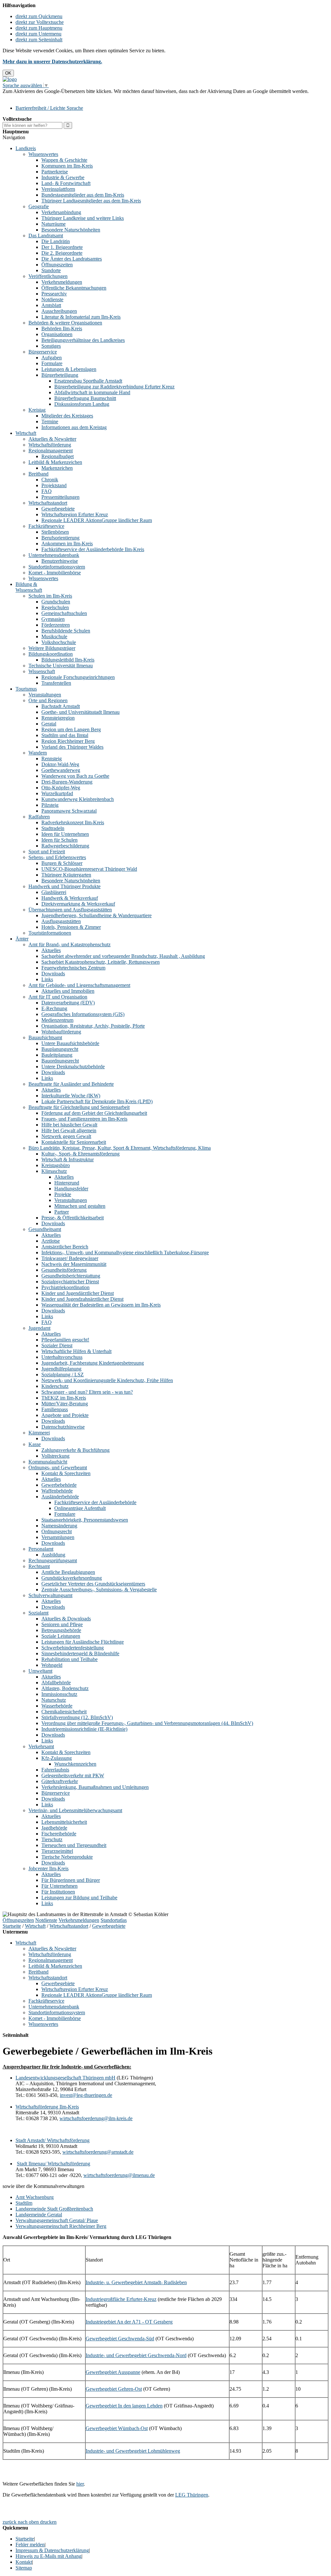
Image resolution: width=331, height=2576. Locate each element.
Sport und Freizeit (47, 852)
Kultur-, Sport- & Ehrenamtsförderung (80, 1154)
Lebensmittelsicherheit (64, 1822)
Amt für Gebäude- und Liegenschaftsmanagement (79, 985)
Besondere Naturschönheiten (71, 230)
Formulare (52, 363)
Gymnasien (53, 619)
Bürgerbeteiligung (60, 375)
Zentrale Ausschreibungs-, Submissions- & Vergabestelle (99, 1590)
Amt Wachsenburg (35, 2197)
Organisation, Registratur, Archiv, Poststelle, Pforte (93, 1026)
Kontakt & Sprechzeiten (66, 1473)
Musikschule (54, 636)
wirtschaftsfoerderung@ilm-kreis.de (96, 2118)
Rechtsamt (39, 1566)
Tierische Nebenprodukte (67, 1857)
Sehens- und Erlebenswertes (57, 857)
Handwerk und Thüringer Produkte (64, 886)
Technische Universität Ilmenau (61, 666)
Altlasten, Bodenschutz (65, 1688)
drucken (48, 2522)
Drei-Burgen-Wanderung (67, 782)
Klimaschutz (54, 1171)
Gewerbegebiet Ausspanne (113, 2372)
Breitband (38, 474)
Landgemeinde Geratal (39, 2215)
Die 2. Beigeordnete (62, 253)
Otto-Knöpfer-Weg (61, 788)
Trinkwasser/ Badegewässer (70, 1258)
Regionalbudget (58, 456)
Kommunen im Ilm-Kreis (67, 166)
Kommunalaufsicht (48, 1462)
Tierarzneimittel (57, 1851)
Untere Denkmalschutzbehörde (73, 1067)
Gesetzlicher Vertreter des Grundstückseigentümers (93, 1584)
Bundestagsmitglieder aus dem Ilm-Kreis (83, 195)
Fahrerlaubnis (55, 1770)
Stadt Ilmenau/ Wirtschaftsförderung (53, 2164)
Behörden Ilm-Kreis (62, 328)
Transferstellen (56, 683)
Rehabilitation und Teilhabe (69, 1659)
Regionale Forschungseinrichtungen (78, 677)
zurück (10, 2522)
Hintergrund (67, 1183)
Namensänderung (59, 1526)
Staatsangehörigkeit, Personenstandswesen (85, 1520)
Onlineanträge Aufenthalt (80, 1508)
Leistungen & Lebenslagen (69, 369)
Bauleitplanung (57, 1055)
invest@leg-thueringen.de (86, 2095)
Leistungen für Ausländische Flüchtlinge (83, 1642)
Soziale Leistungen (61, 1636)
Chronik (50, 480)
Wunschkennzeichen (75, 1764)
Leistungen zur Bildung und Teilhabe (79, 1898)
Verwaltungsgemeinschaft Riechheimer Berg (61, 2226)
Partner (62, 1212)
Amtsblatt (51, 305)
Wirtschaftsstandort (48, 503)
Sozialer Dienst (57, 1345)
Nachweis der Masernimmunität (74, 1264)
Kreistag (37, 410)
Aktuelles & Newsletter (52, 439)
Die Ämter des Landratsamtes (72, 259)
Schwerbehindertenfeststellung (73, 1648)
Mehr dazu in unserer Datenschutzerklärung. (52, 62)
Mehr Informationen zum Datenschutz (41, 97)
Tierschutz (52, 1839)
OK (8, 73)
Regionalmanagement (51, 451)
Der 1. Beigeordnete (62, 247)
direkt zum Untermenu (38, 34)
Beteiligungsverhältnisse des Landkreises (83, 340)
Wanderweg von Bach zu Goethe (75, 776)
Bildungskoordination (51, 654)
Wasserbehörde (57, 1706)
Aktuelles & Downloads (66, 1619)
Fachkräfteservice (46, 526)
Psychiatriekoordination (65, 1287)
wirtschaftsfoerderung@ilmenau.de (119, 2175)
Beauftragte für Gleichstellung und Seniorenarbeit (79, 1107)
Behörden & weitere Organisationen (65, 323)
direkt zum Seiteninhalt (39, 40)
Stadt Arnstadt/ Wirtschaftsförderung (53, 2140)
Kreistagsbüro (56, 1165)
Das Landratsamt (46, 236)
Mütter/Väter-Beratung (65, 1404)
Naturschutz (54, 1700)
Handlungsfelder (71, 1189)
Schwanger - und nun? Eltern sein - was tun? (87, 1392)
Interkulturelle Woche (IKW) (71, 1096)
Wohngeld (52, 1665)
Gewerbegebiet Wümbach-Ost (117, 2428)
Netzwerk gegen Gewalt (66, 1136)
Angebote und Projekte (65, 1415)
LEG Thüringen (192, 2495)
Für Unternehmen (59, 1886)
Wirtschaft (26, 433)
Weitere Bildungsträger (52, 648)
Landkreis (26, 148)
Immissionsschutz (59, 1694)
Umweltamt (40, 1671)
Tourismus (26, 689)
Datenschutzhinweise (63, 1427)
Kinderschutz (55, 1386)
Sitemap (24, 2568)
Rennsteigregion (58, 718)
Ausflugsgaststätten (61, 921)
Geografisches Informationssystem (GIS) (83, 1014)
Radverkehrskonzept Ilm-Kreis (73, 822)
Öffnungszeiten (57, 265)
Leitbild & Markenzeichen (55, 462)
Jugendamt (39, 1328)
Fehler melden (30, 2545)
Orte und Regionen (48, 700)
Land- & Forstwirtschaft (66, 183)
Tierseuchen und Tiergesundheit (74, 1845)
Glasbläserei (54, 892)
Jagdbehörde (54, 1828)
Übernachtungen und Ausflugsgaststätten (70, 910)
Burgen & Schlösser (62, 863)
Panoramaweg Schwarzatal (69, 811)
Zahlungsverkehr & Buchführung (75, 1450)
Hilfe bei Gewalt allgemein (69, 1130)
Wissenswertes (43, 154)
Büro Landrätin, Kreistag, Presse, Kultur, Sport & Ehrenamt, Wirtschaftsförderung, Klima (120, 1148)
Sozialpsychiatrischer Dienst (70, 1282)
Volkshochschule (59, 642)
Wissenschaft (42, 671)
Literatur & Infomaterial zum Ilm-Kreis (81, 317)
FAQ (47, 491)
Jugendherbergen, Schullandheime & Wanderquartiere (96, 915)
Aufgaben (52, 358)
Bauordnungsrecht (60, 1061)
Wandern (38, 753)
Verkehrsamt (41, 1746)
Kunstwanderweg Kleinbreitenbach (78, 799)
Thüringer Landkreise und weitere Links (83, 218)
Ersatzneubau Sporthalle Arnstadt (88, 381)
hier (80, 2484)
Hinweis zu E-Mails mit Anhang (48, 2556)
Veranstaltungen (45, 695)
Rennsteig (52, 759)
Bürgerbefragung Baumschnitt (85, 398)
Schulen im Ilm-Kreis (50, 596)
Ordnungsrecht (57, 1531)
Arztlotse (51, 1241)
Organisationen (57, 334)
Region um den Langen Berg (71, 729)
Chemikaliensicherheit (64, 1712)
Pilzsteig (50, 805)
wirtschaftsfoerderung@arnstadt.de (98, 2152)
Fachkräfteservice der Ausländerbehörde (95, 1502)
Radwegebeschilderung (65, 846)
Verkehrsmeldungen (62, 282)
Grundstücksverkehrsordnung (72, 1578)
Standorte (51, 270)
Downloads (53, 974)
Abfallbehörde (56, 1683)
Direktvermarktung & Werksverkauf (78, 904)
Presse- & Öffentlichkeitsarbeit (73, 1218)
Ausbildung (53, 1555)
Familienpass (55, 1409)
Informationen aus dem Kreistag (74, 427)
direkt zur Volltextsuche (40, 22)
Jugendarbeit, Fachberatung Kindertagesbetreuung (93, 1363)
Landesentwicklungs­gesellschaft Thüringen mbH (65, 2078)
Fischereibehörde (59, 1834)
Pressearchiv (54, 294)
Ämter (22, 939)
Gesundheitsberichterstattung (71, 1276)
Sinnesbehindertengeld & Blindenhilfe (80, 1653)
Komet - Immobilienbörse (55, 573)
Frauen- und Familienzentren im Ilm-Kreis (84, 1119)
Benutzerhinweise (60, 561)
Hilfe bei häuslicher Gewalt (69, 1125)
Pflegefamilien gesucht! (65, 1340)
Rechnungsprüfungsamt (53, 1560)
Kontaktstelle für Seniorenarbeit (74, 1142)
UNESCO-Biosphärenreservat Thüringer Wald (89, 869)
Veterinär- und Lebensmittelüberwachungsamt (75, 1810)
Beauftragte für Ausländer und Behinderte (71, 1084)
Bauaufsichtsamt (45, 1037)
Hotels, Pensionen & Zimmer (71, 927)
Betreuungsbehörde (61, 1630)
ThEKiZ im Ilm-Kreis (64, 1398)
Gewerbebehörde (59, 1485)
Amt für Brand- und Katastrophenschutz (69, 944)
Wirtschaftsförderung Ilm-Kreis (47, 2107)
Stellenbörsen (55, 532)
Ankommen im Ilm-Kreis (67, 544)
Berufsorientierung (60, 538)
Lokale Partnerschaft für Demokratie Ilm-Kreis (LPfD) (97, 1101)
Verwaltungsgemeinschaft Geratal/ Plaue (57, 2220)
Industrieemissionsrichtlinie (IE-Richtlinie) (84, 1729)
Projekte (63, 1194)
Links (47, 979)
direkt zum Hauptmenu (39, 28)
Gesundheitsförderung (64, 1270)
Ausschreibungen (59, 311)
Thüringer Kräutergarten (66, 875)
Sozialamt (38, 1613)
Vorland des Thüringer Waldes (72, 747)
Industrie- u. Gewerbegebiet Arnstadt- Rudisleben (136, 2282)
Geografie (39, 206)
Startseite (12, 1926)
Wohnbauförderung (61, 1032)
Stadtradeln (53, 828)
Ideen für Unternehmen (65, 834)
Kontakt (24, 2562)
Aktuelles (51, 950)
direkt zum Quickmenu (39, 16)
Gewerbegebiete (58, 509)
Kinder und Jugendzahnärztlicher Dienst (82, 1299)
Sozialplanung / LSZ (63, 1375)
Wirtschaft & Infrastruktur (68, 1160)
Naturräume (53, 224)
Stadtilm (24, 2203)
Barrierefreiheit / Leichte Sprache (49, 108)
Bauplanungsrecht (60, 1049)
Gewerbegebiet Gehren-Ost (114, 2389)
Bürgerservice (43, 352)
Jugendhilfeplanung (61, 1369)
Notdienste (52, 299)
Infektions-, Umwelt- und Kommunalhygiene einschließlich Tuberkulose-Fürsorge (125, 1252)
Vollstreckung (55, 1456)
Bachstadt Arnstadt (61, 706)
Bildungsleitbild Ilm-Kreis (68, 660)
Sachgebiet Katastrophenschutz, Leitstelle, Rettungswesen (101, 962)
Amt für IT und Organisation (58, 997)
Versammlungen (58, 1537)
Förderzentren (56, 625)
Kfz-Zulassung (57, 1758)
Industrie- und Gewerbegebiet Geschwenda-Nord (136, 2355)
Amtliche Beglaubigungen (68, 1572)
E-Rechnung (54, 1008)
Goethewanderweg (61, 770)
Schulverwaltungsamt (50, 1595)
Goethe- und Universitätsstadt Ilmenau (80, 712)
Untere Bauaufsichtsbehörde (70, 1043)
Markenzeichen (57, 468)
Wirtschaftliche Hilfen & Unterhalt (76, 1351)
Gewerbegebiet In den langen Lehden (124, 2406)
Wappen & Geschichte (64, 160)
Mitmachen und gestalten (80, 1206)
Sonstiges (51, 346)
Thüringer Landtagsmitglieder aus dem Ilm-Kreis (91, 201)
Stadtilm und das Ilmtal (65, 735)
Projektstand (54, 485)
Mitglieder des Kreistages (67, 416)
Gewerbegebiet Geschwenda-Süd (120, 2339)
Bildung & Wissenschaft (29, 587)
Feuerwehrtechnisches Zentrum (73, 968)
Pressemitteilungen (60, 497)
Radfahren (39, 817)
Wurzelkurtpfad (57, 793)
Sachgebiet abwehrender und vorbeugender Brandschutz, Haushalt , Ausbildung (123, 956)
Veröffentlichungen (48, 276)
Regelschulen (55, 607)
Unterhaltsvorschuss (62, 1357)
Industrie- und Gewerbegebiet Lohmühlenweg (133, 2451)
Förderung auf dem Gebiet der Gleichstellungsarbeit (94, 1113)
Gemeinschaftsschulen (64, 613)
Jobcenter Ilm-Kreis (48, 1868)
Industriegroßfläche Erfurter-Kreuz (121, 2299)
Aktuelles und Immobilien (68, 991)
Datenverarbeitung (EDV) (68, 1003)
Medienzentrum (57, 1020)
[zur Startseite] (10, 79)
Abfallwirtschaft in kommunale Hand (92, 392)
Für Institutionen (58, 1892)
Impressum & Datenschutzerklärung (52, 2550)
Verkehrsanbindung (61, 212)
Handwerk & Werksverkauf (70, 898)
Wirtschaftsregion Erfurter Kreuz (75, 514)
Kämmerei (39, 1433)
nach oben (28, 2522)
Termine (50, 421)
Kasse (35, 1444)
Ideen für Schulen (59, 840)
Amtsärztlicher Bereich (65, 1247)
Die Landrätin (56, 241)
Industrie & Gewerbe (63, 177)
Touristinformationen (50, 933)
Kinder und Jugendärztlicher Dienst (78, 1293)
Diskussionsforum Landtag (82, 404)
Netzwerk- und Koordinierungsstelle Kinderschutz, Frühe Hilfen (107, 1380)
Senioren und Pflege (62, 1624)
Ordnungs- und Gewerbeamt (58, 1468)
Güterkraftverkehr (60, 1781)
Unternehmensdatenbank (54, 555)
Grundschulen (56, 602)
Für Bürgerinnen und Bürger (71, 1880)
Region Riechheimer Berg (68, 741)
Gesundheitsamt (45, 1229)
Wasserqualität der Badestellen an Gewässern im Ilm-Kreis (101, 1305)
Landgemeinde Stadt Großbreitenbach (54, 2209)
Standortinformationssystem (57, 567)
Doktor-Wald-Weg (60, 764)
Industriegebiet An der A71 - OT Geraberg (129, 2322)
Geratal (49, 724)
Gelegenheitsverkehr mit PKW (73, 1775)
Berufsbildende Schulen (66, 631)
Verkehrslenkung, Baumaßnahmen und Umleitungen (95, 1787)
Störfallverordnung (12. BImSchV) (77, 1717)
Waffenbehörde (57, 1491)
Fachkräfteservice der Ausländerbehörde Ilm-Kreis (93, 549)
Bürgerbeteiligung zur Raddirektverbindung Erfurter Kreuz (114, 387)
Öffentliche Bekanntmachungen (74, 288)
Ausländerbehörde (60, 1497)
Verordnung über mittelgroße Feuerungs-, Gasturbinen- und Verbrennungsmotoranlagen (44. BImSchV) (147, 1723)
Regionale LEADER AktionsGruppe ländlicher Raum (97, 520)
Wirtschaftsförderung (50, 445)
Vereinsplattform (58, 189)
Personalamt (41, 1549)
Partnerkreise (55, 172)
